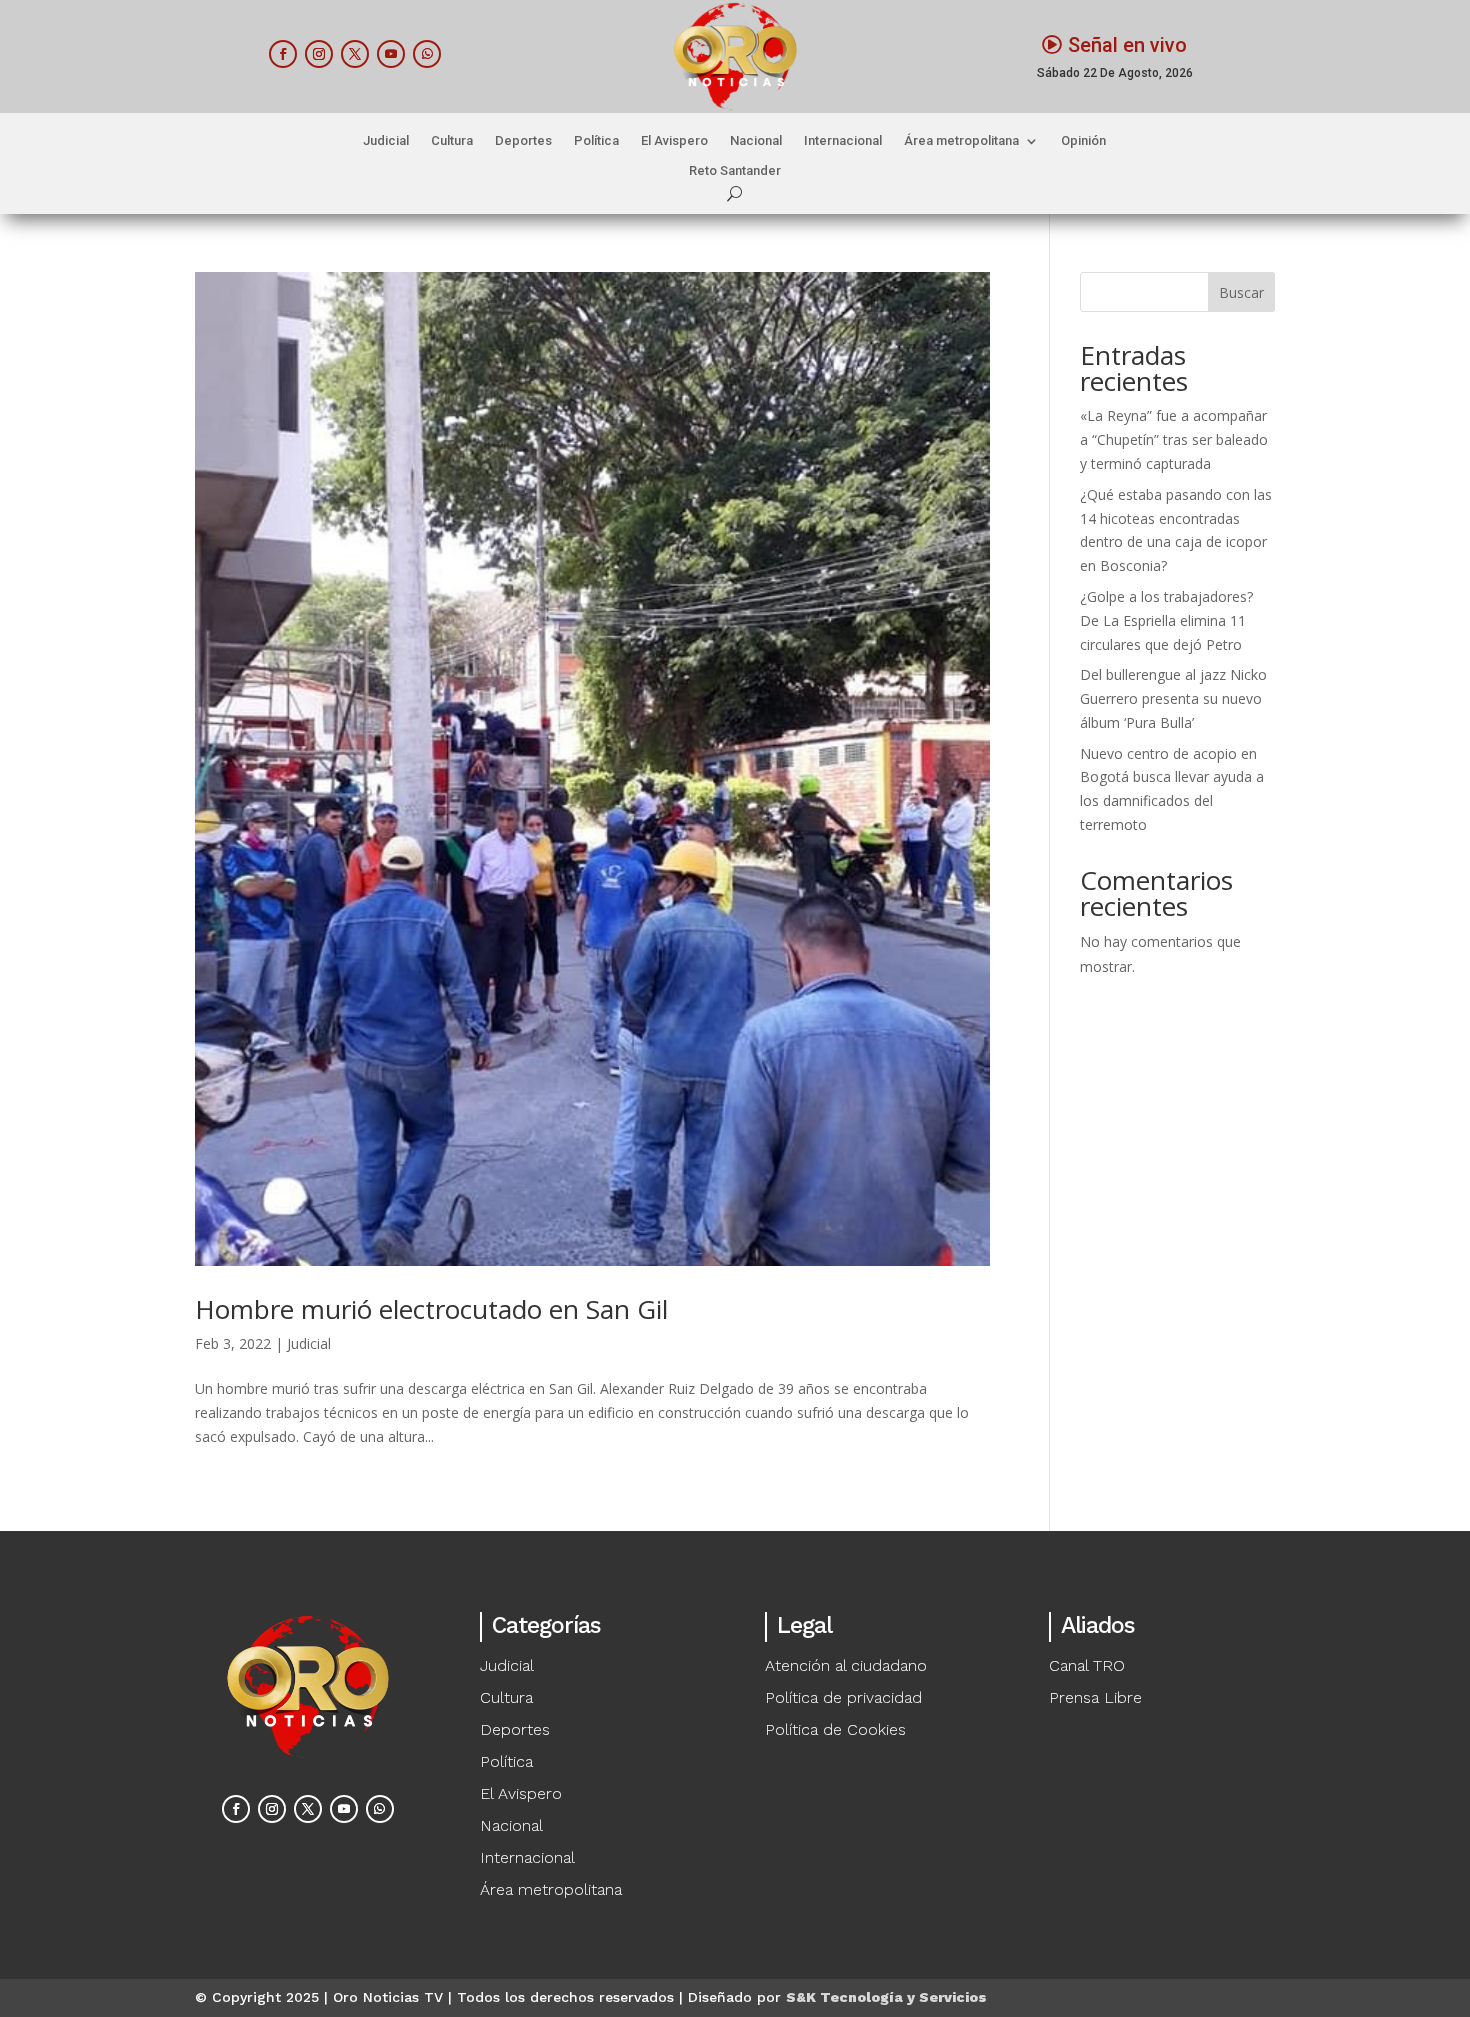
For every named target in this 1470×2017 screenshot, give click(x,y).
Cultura (452, 141)
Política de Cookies (835, 1729)
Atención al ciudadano (846, 1665)
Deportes (523, 141)
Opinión (1083, 141)
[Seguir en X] (355, 54)
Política (596, 141)
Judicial (386, 141)
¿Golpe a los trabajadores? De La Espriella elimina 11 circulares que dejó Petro (1166, 620)
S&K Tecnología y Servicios (886, 1997)
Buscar (1241, 292)
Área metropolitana (961, 141)
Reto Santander (735, 171)
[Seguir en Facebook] (283, 54)
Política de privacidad (843, 1697)
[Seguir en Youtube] (391, 54)
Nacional (756, 141)
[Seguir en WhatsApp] (427, 54)
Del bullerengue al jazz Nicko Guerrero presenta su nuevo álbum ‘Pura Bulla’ (1173, 698)
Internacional (843, 141)
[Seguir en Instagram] (319, 54)
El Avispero (674, 141)
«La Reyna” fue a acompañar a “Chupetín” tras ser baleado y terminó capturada (1174, 439)
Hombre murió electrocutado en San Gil (431, 1309)
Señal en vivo (1127, 45)
